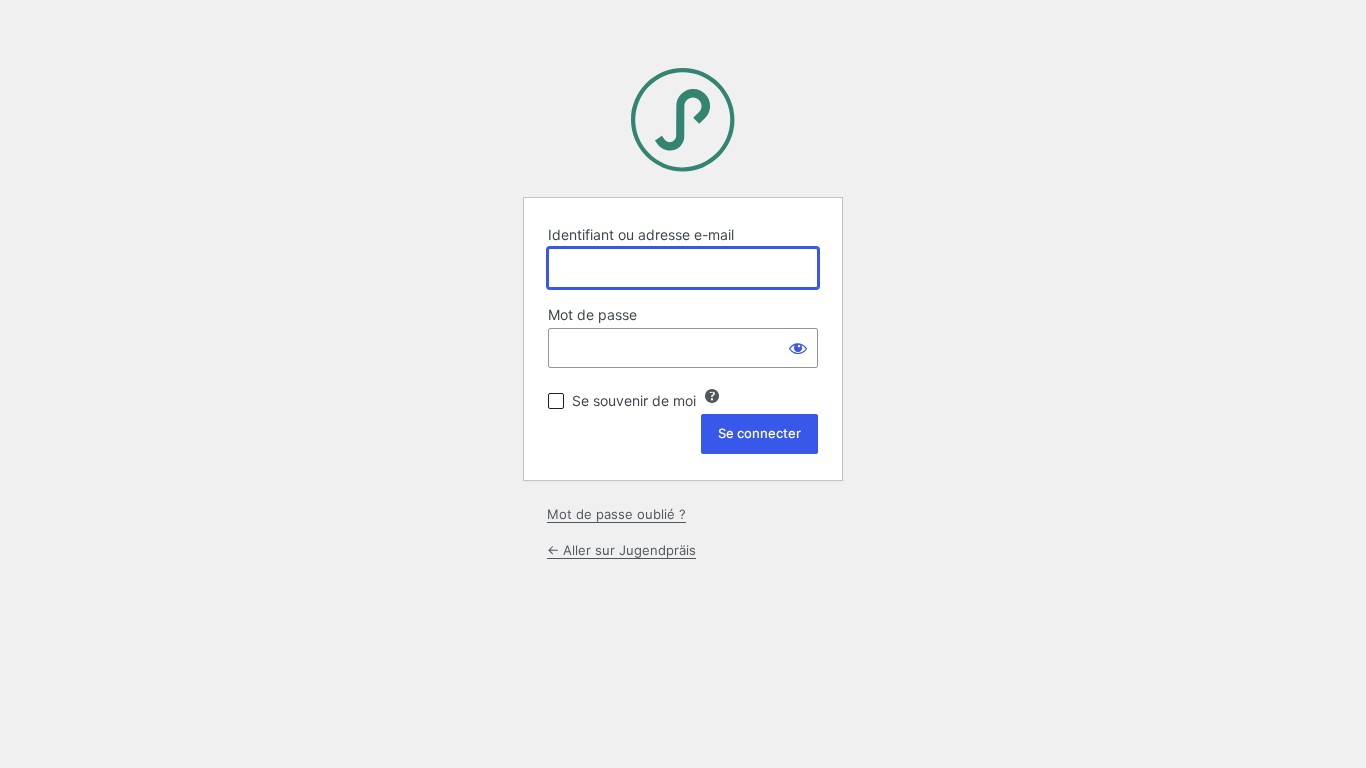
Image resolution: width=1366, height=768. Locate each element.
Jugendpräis (683, 120)
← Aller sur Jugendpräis (621, 550)
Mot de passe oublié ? (616, 514)
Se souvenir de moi (634, 400)
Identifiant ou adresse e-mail (641, 234)
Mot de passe (592, 314)
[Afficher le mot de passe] (798, 348)
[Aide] (712, 396)
